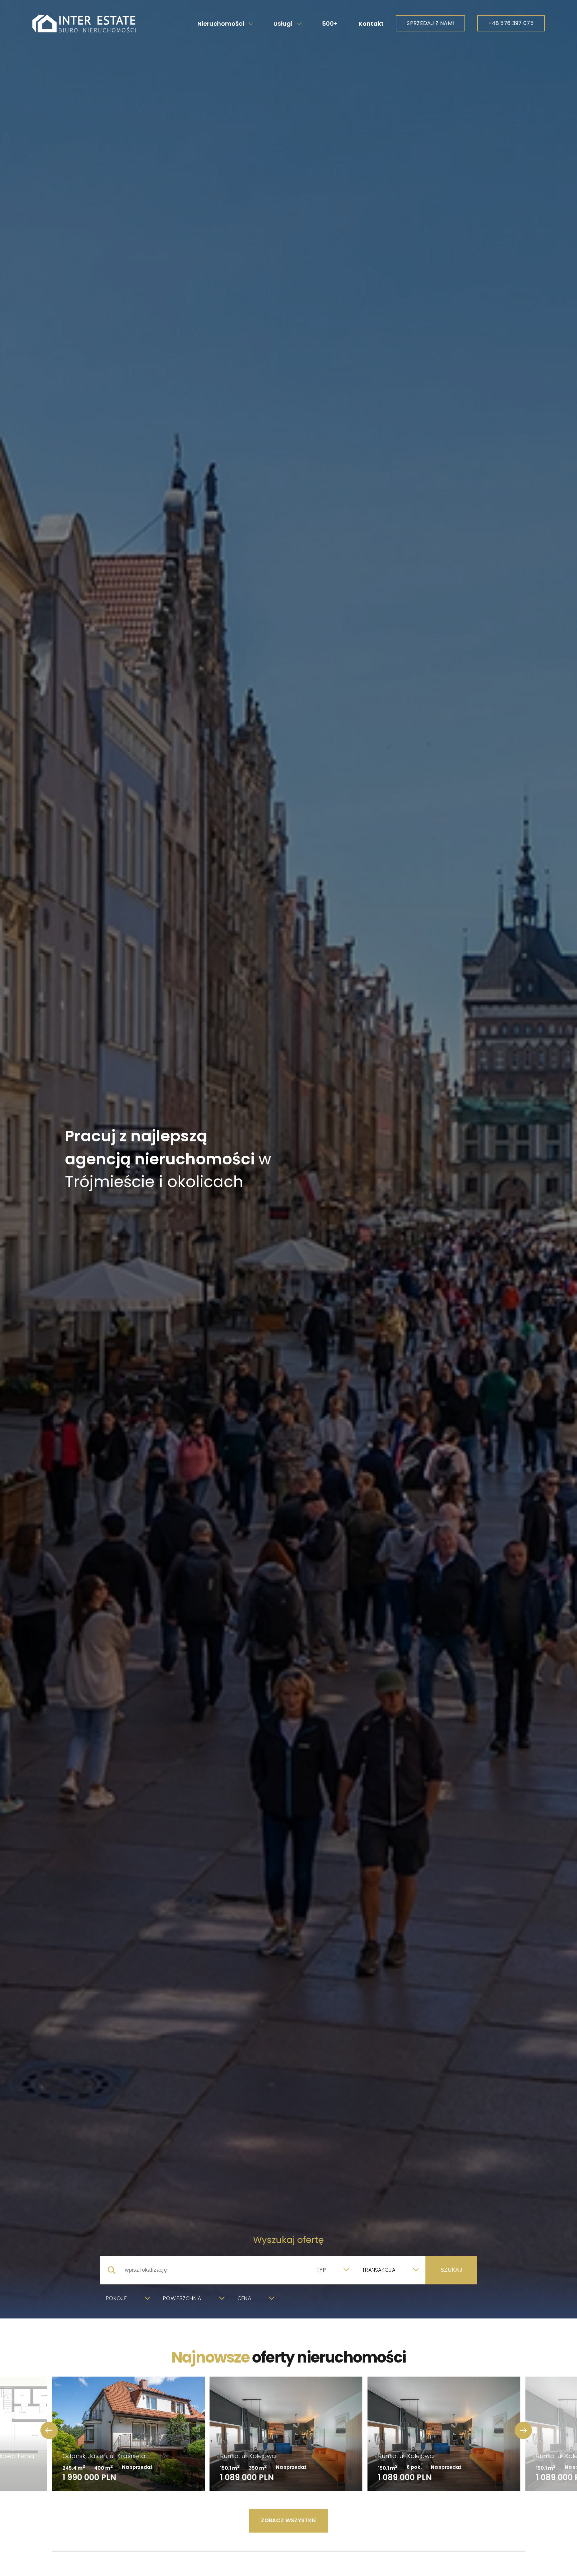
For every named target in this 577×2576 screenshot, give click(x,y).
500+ (330, 24)
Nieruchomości (221, 24)
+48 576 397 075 (511, 23)
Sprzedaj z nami (430, 23)
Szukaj (451, 2270)
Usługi (283, 24)
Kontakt (371, 24)
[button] (523, 2430)
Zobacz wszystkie (288, 2520)
